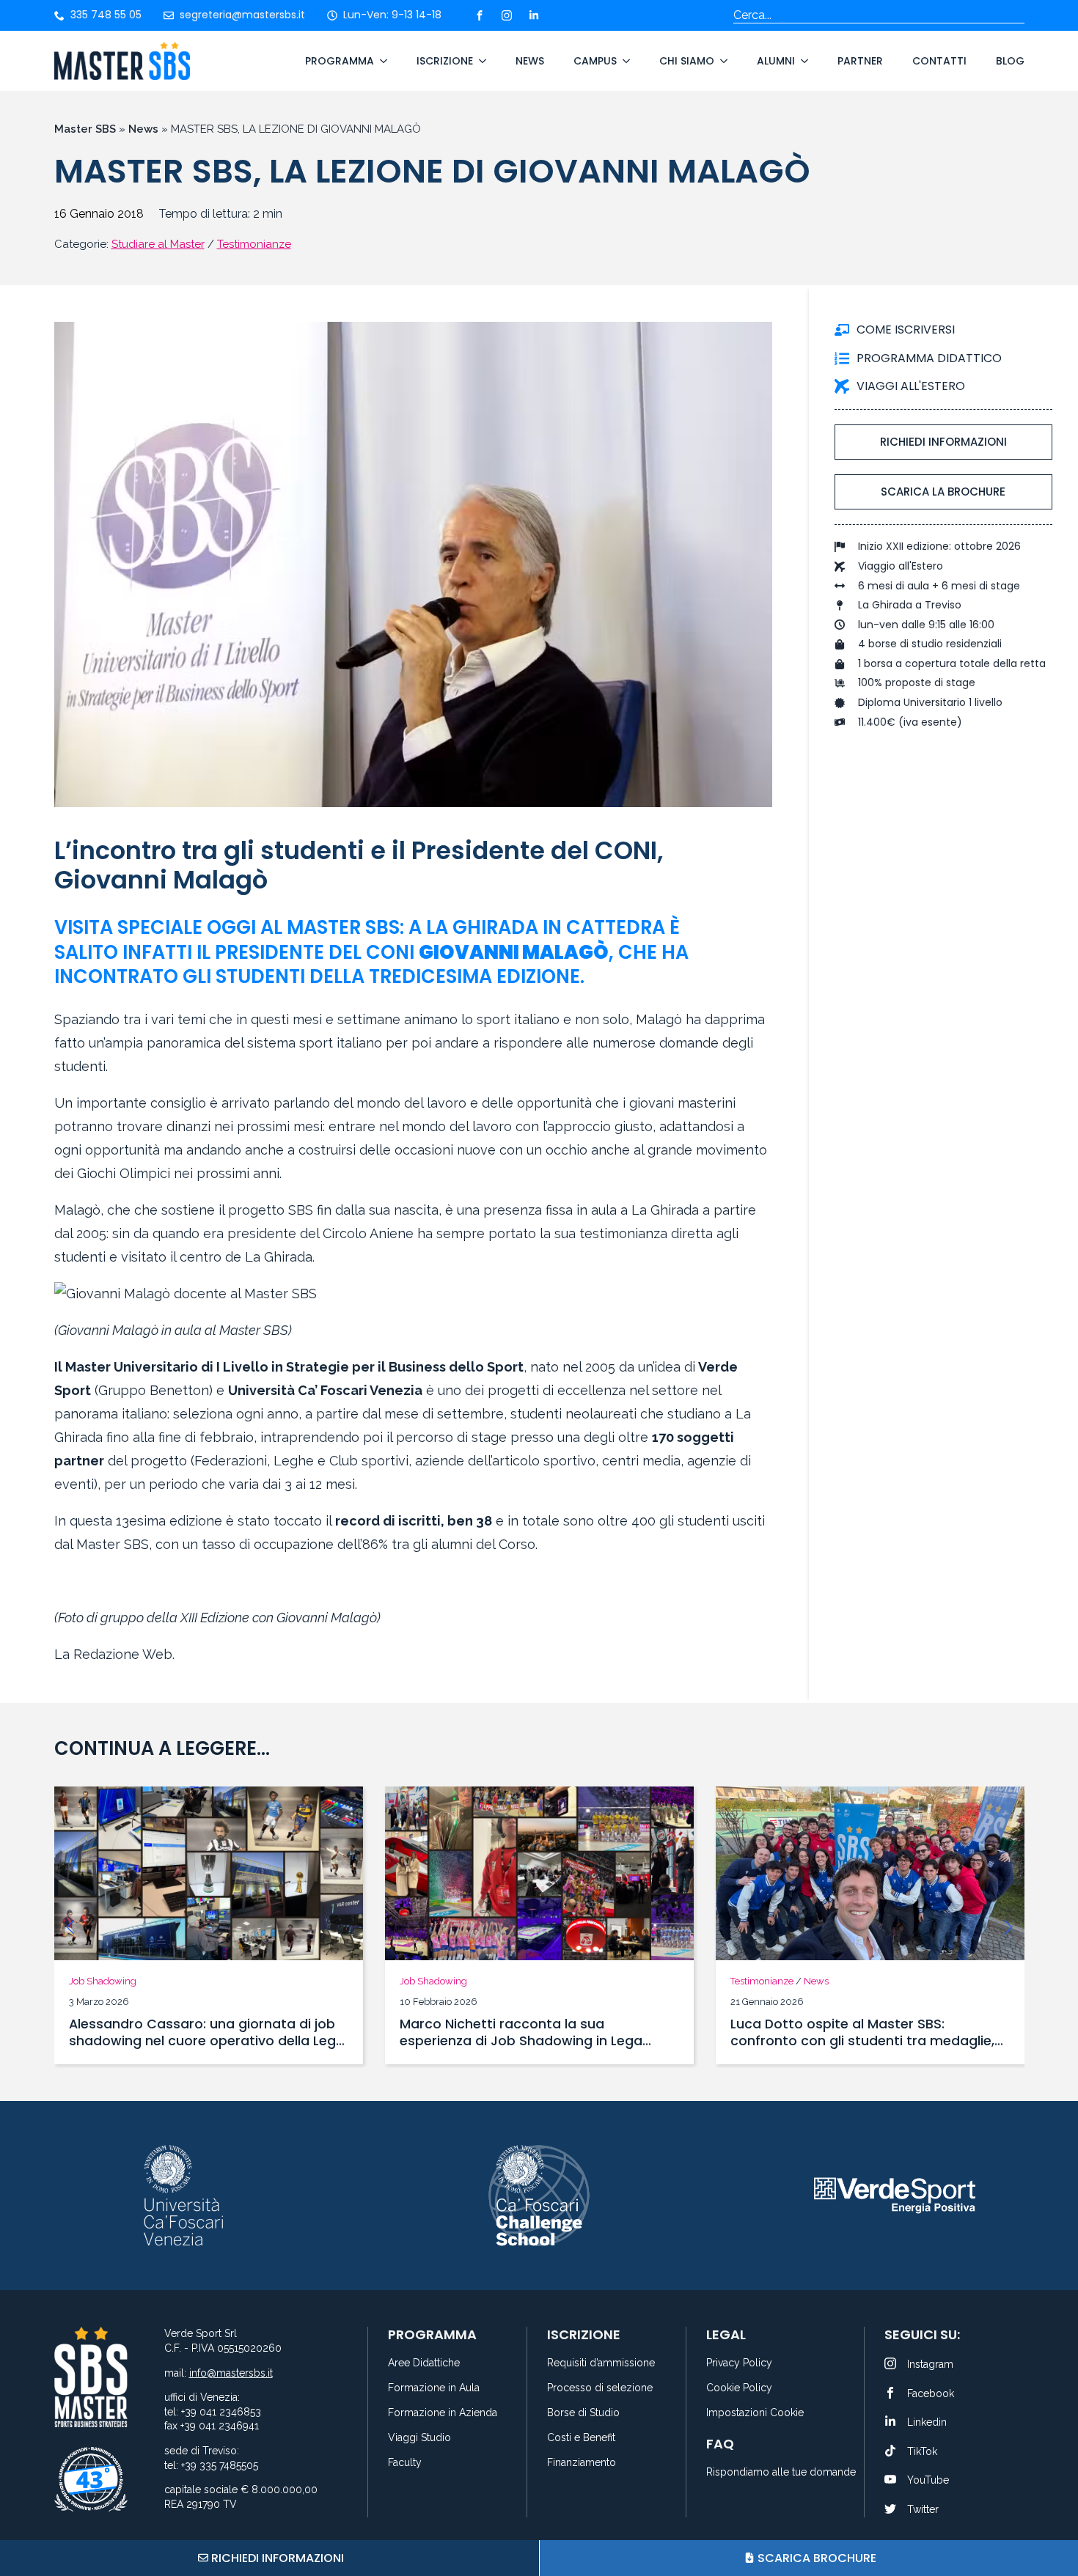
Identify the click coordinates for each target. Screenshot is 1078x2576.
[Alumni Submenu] (802, 61)
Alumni (776, 61)
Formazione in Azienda (443, 2413)
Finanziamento (582, 2463)
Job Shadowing (103, 1981)
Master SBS (85, 129)
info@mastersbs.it (231, 2373)
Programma (340, 61)
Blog (1010, 61)
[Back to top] (1049, 2510)
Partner (860, 61)
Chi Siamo (687, 61)
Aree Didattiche (424, 2363)
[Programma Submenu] (381, 61)
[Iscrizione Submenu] (480, 61)
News (530, 61)
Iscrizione (445, 61)
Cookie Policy (739, 2388)
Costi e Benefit (581, 2438)
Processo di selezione (600, 2388)
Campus (595, 61)
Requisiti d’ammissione (601, 2363)
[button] (70, 1927)
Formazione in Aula (434, 2388)
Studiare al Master (158, 244)
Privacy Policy (739, 2363)
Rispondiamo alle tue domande (776, 2472)
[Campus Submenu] (623, 61)
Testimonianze (254, 244)
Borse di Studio (583, 2413)
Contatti (939, 61)
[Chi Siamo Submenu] (721, 61)
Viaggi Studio (419, 2438)
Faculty (405, 2463)
